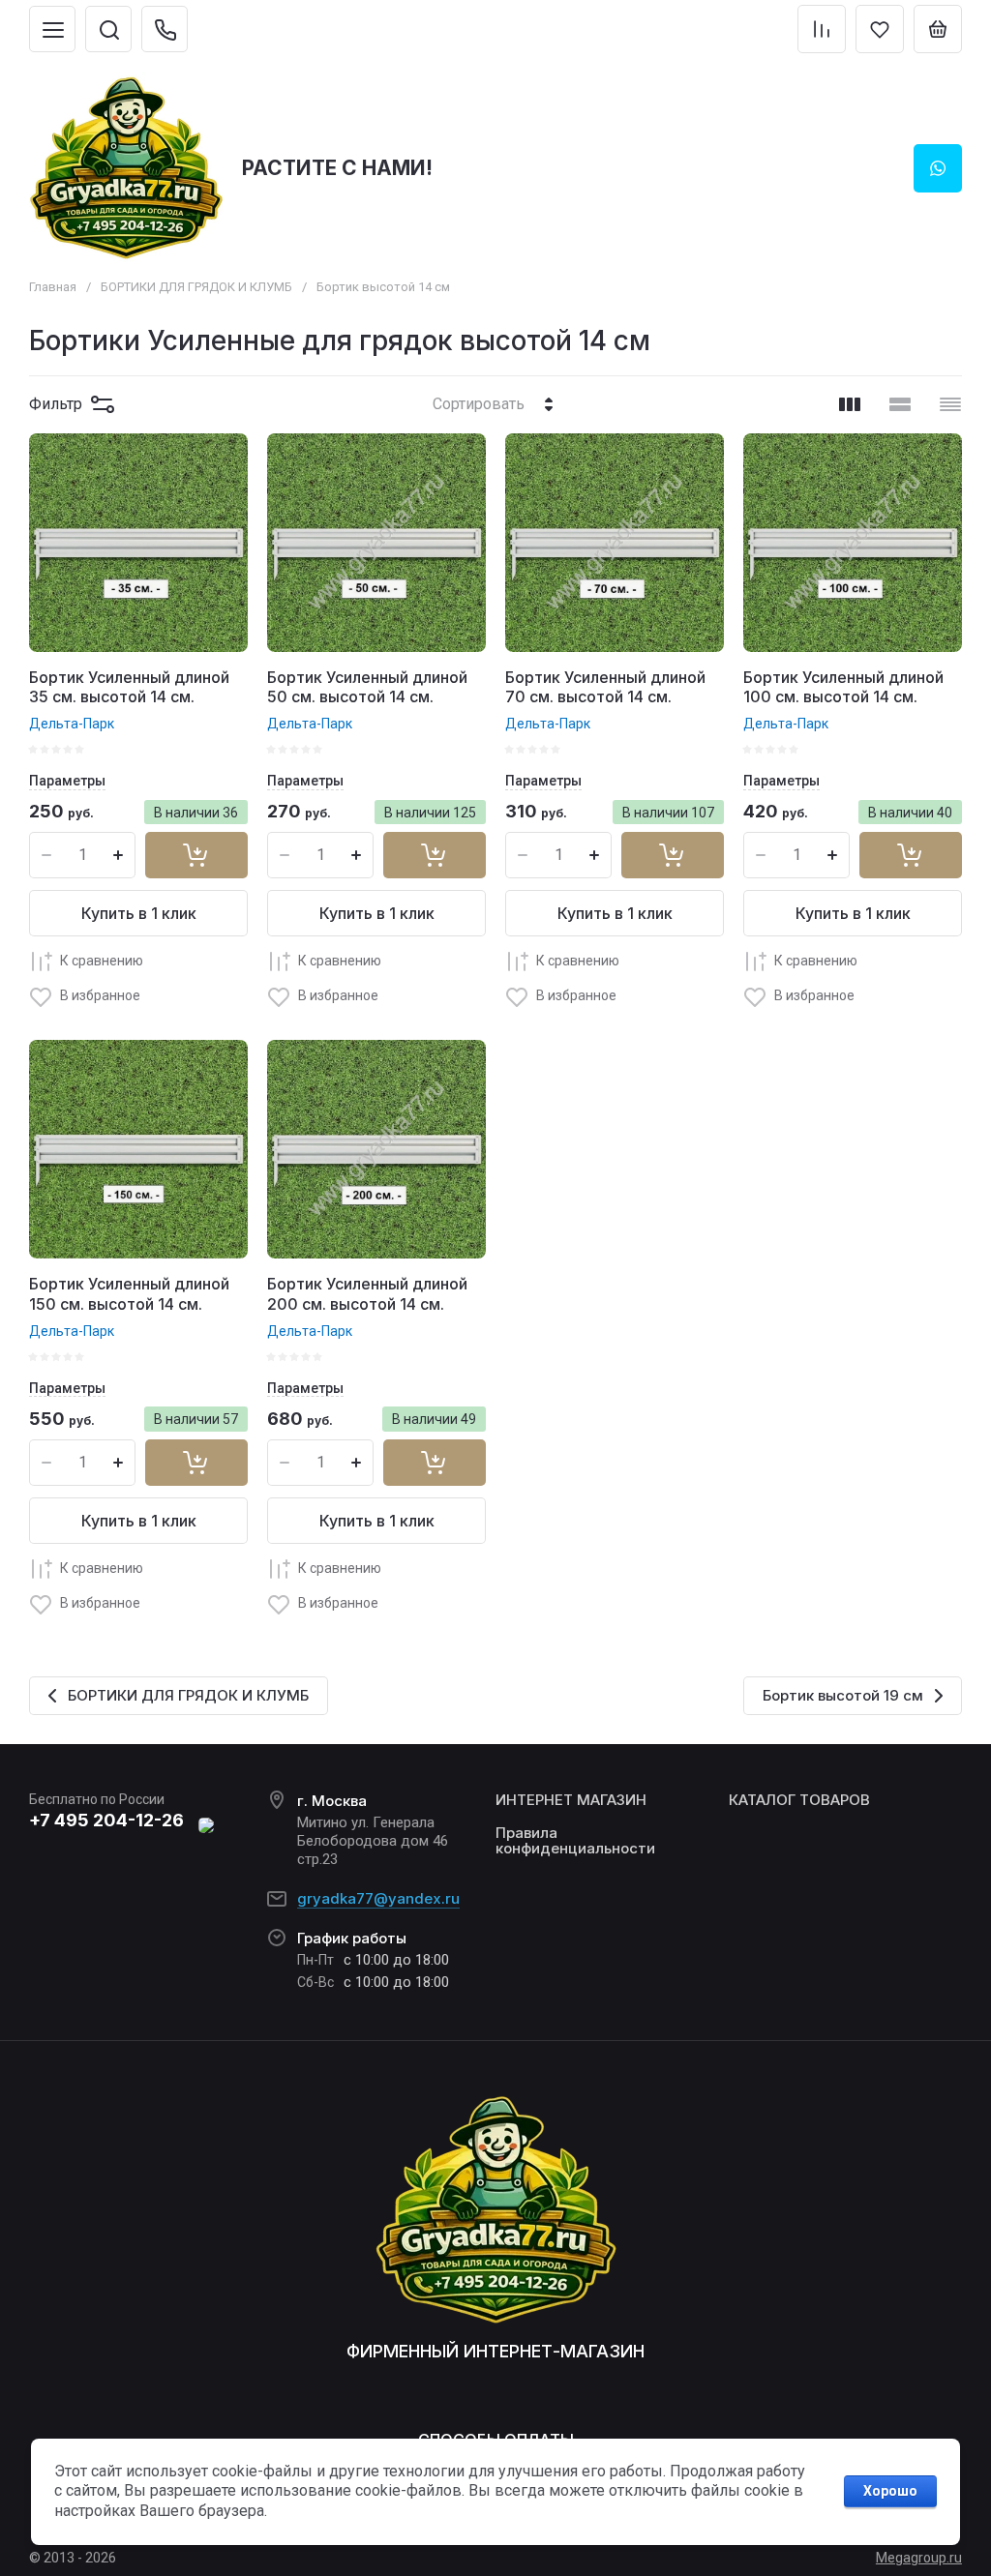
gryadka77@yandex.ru (378, 1898)
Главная (53, 287)
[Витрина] (850, 404)
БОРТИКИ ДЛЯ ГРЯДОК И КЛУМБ (196, 287)
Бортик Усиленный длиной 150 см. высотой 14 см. (129, 1294)
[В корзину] (196, 855)
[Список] (900, 404)
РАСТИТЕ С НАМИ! (337, 168)
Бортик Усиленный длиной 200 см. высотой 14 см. (367, 1294)
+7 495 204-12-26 (106, 1820)
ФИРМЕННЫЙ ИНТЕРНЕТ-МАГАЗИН (495, 2351)
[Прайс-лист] (950, 404)
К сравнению (102, 961)
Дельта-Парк (72, 724)
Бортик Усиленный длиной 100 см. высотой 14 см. (843, 687)
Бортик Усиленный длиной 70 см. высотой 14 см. (605, 687)
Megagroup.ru (919, 2558)
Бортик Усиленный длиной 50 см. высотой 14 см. (367, 687)
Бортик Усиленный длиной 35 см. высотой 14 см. (129, 687)
